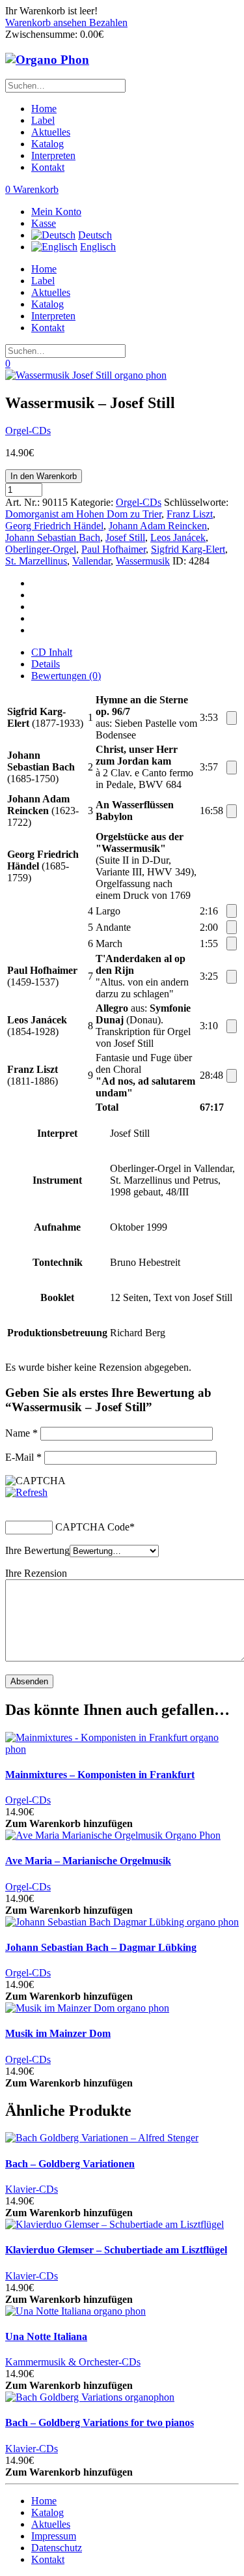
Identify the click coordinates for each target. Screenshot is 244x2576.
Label (43, 120)
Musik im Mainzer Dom (58, 2033)
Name (21, 1433)
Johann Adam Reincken (158, 526)
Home (44, 109)
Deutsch (95, 235)
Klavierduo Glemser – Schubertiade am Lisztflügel (116, 2250)
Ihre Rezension (36, 1573)
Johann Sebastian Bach (53, 537)
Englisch (98, 247)
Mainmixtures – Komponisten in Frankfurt (100, 1775)
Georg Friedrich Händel (54, 526)
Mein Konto (56, 212)
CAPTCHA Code (92, 1527)
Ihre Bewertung (37, 1550)
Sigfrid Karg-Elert (188, 549)
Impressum (54, 2536)
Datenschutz (57, 2548)
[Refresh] (26, 1492)
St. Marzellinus (36, 561)
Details (46, 664)
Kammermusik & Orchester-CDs (73, 2362)
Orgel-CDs (28, 431)
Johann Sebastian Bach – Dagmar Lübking (101, 1947)
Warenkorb (32, 189)
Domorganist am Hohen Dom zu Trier (83, 514)
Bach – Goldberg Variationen (70, 2164)
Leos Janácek (178, 537)
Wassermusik (143, 561)
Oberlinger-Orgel (41, 549)
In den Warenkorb (44, 476)
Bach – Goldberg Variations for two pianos (100, 2422)
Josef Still (125, 537)
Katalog (47, 144)
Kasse (44, 223)
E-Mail (23, 1457)
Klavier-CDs (32, 2189)
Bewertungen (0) (66, 676)
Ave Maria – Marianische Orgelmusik (88, 1861)
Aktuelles (51, 132)
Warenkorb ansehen (47, 22)
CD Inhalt (52, 652)
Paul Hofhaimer (114, 549)
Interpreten (53, 155)
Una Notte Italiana (46, 2336)
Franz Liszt (190, 514)
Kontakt (48, 167)
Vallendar (91, 561)
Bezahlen (108, 22)
